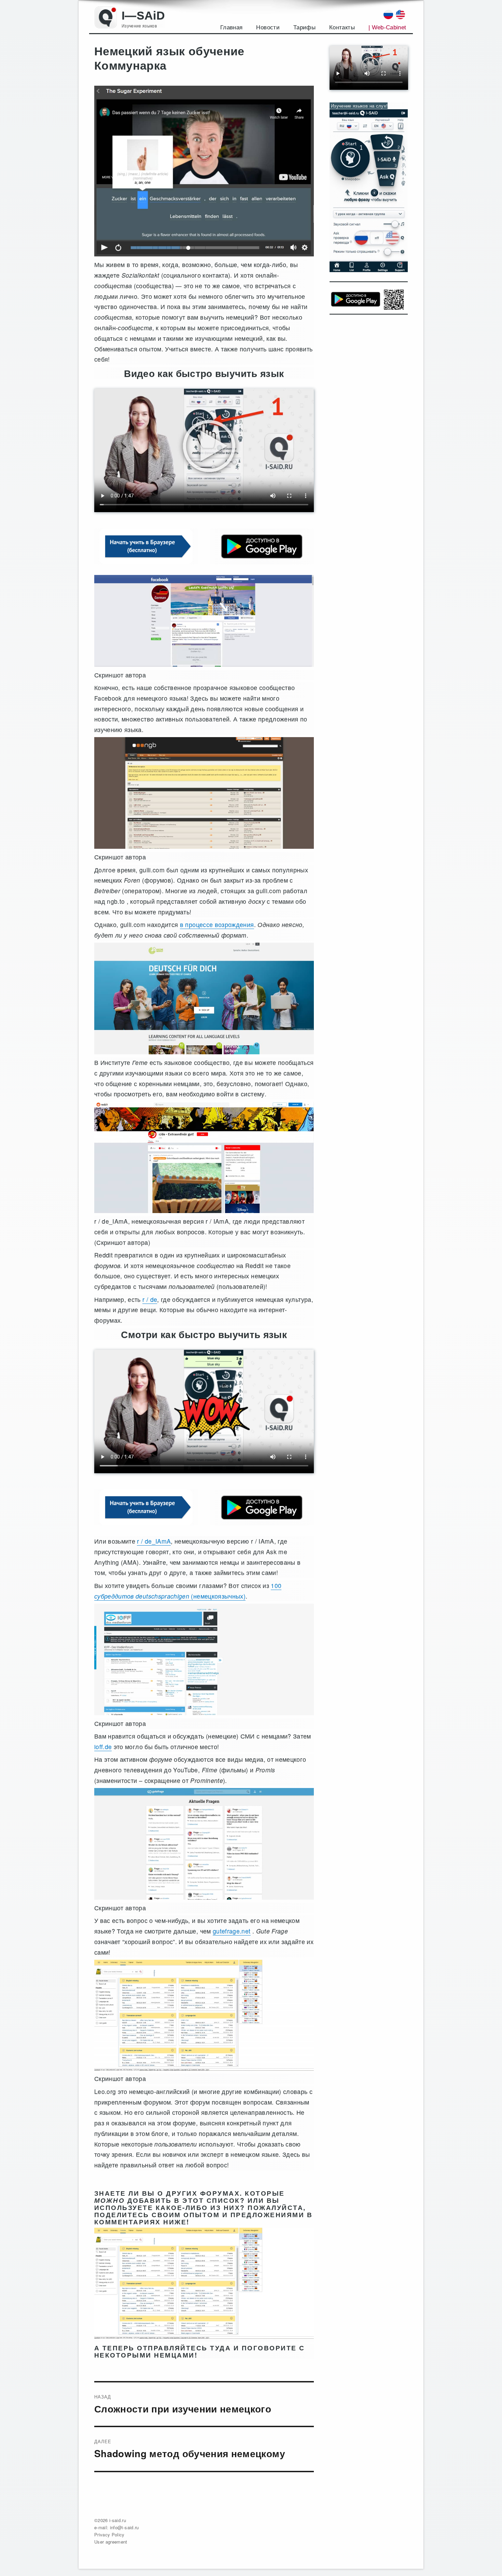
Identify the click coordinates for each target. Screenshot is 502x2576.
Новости (268, 27)
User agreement (111, 2542)
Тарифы (304, 27)
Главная (231, 27)
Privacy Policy (109, 2535)
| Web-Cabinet (387, 27)
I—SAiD (143, 16)
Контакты (342, 27)
